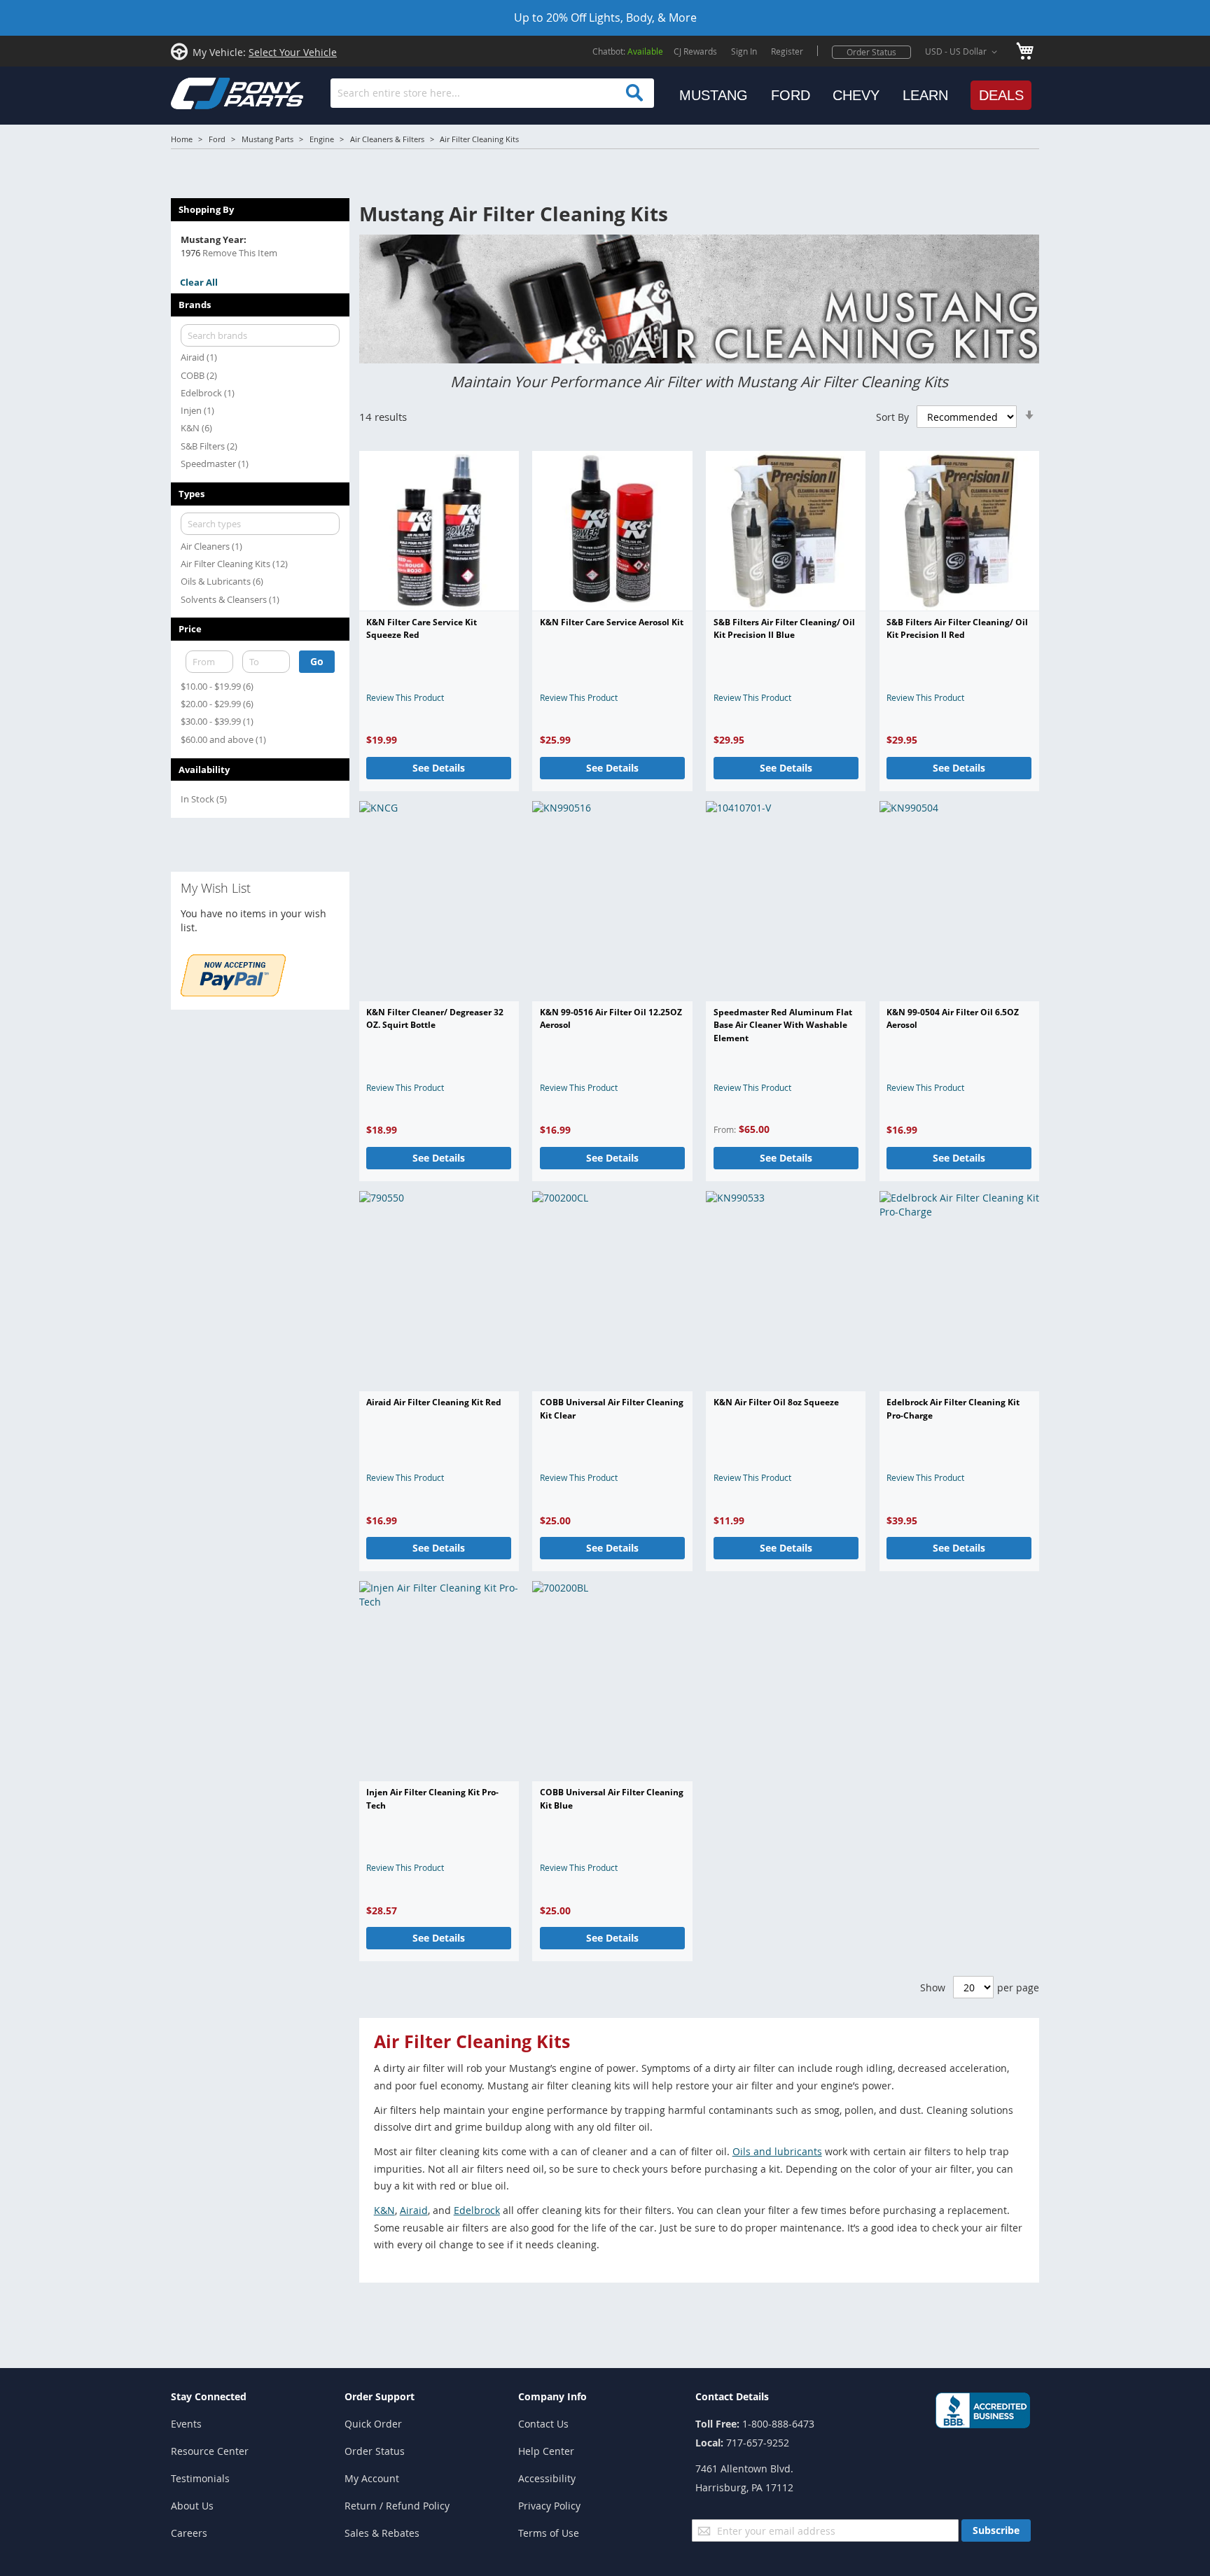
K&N (384, 2210)
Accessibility (547, 2478)
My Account (372, 2478)
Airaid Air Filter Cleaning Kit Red (434, 1402)
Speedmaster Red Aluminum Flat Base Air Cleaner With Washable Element (783, 1025)
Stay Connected (209, 2396)
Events (186, 2424)
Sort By (892, 417)
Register (787, 51)
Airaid (414, 2210)
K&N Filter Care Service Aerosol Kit (612, 622)
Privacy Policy (549, 2506)
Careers (189, 2533)
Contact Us (543, 2424)
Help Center (546, 2451)
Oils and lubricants (777, 2151)
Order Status (871, 52)
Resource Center (210, 2451)
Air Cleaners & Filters (387, 139)
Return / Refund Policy (397, 2506)
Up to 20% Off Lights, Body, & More (605, 18)
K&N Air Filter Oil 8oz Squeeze (776, 1402)
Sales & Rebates (382, 2533)
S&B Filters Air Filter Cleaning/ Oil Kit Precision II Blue (784, 628)
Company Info (552, 2396)
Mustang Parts (267, 139)
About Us (192, 2506)
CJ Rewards (695, 51)
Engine (322, 139)
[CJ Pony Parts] (206, 92)
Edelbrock (477, 2210)
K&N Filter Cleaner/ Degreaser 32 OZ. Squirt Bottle (435, 1018)
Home (182, 139)
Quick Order (373, 2424)
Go (317, 661)
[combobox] (492, 93)
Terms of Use (549, 2533)
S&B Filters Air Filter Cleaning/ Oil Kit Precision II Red (957, 628)
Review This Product (405, 697)
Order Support (380, 2396)
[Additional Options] (233, 993)
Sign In (744, 51)
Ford (217, 139)
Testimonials (200, 2478)
